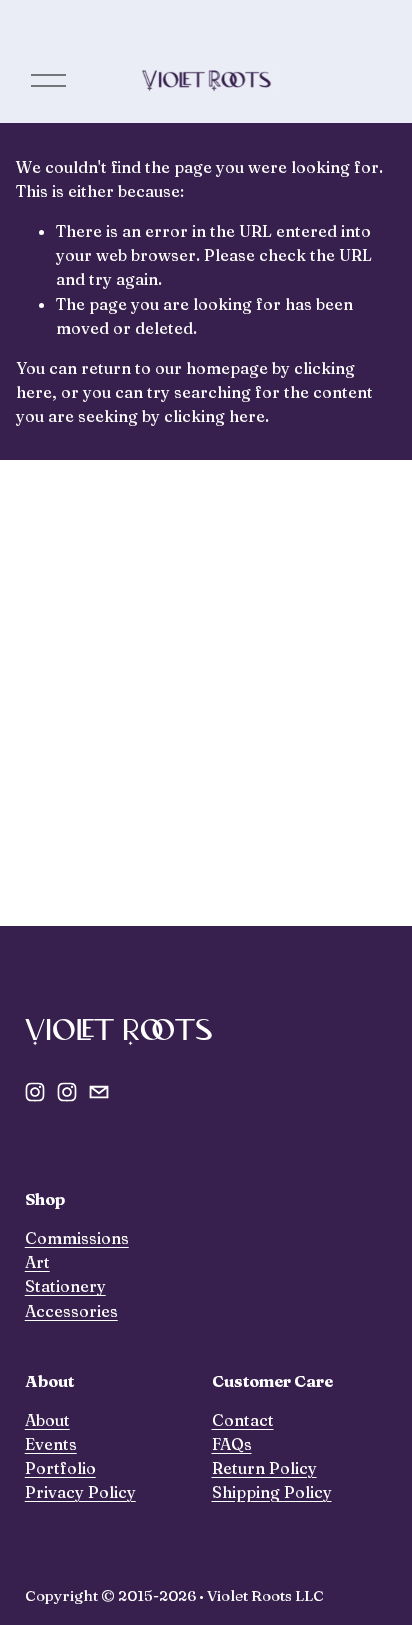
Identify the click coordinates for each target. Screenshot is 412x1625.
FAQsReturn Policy (264, 1456)
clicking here (214, 416)
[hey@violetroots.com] (99, 1092)
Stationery (65, 1286)
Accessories (71, 1311)
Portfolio (60, 1468)
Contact (243, 1420)
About (47, 1420)
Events (51, 1444)
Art (37, 1262)
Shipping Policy (272, 1492)
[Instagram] (35, 1092)
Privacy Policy (80, 1492)
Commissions (77, 1238)
